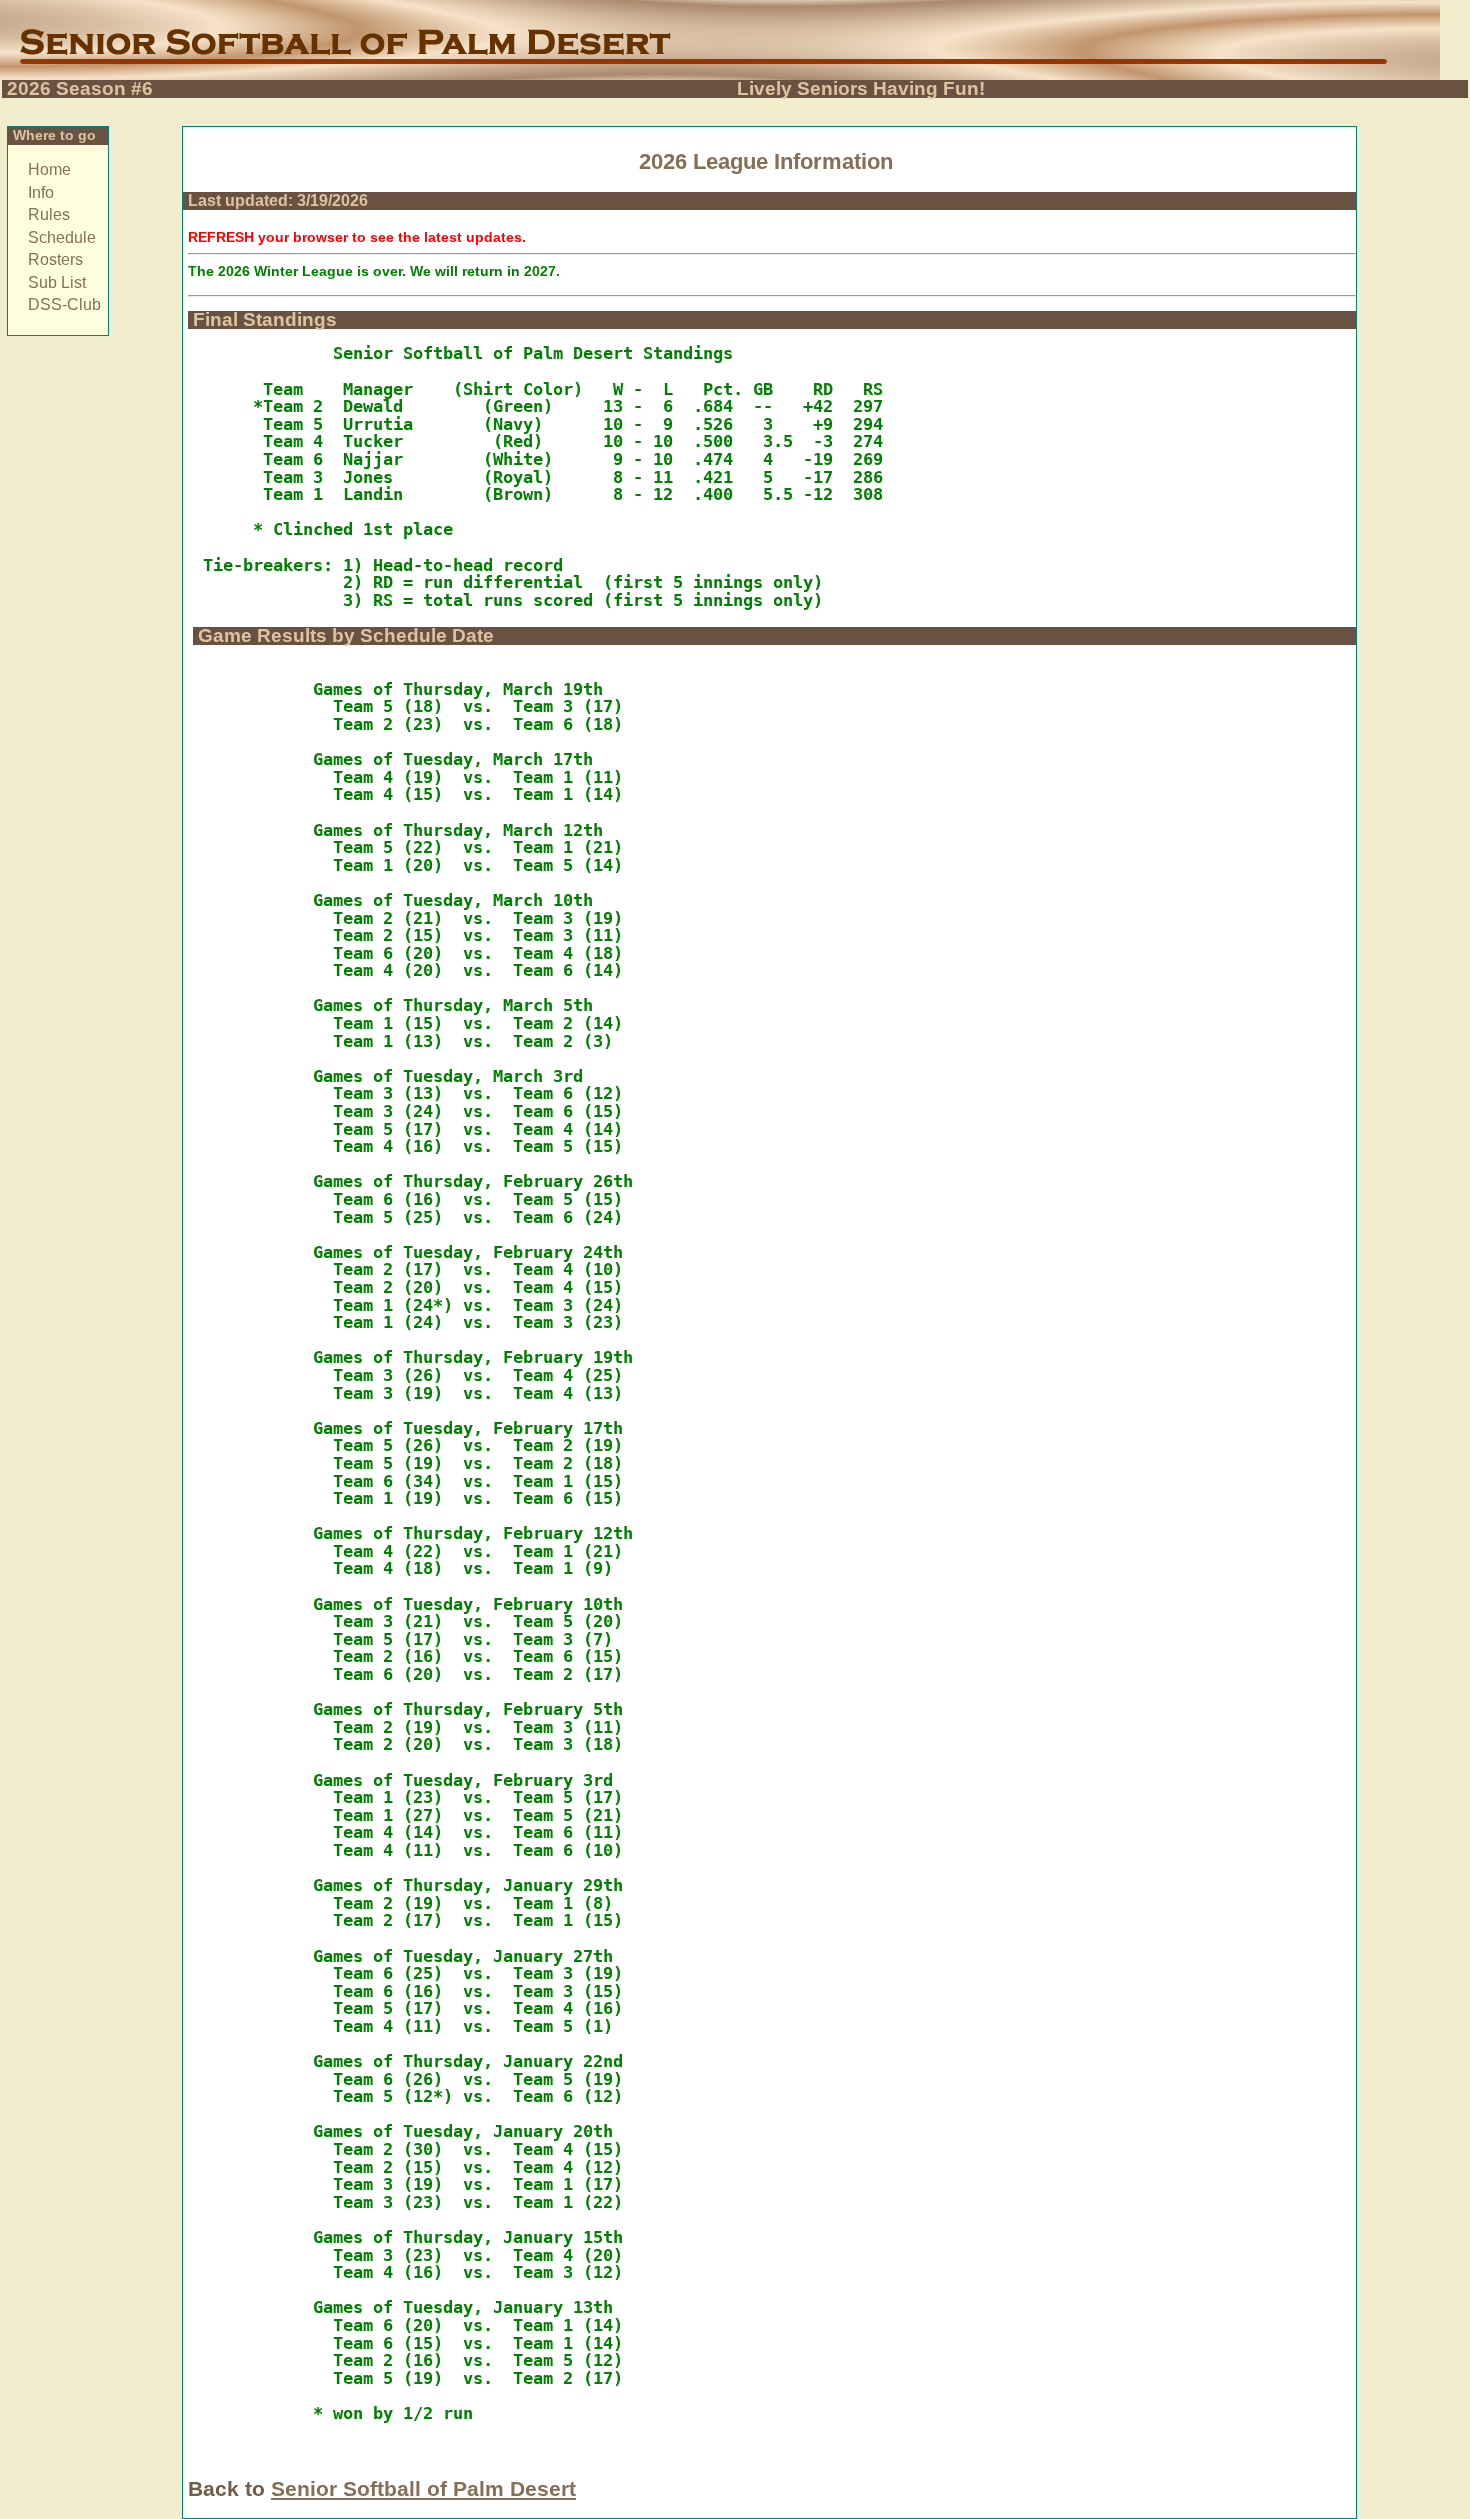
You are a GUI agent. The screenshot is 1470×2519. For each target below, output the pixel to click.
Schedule (62, 237)
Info (41, 192)
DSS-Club (64, 304)
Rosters (55, 259)
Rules (49, 214)
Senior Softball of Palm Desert (423, 2488)
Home (49, 169)
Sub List (57, 282)
